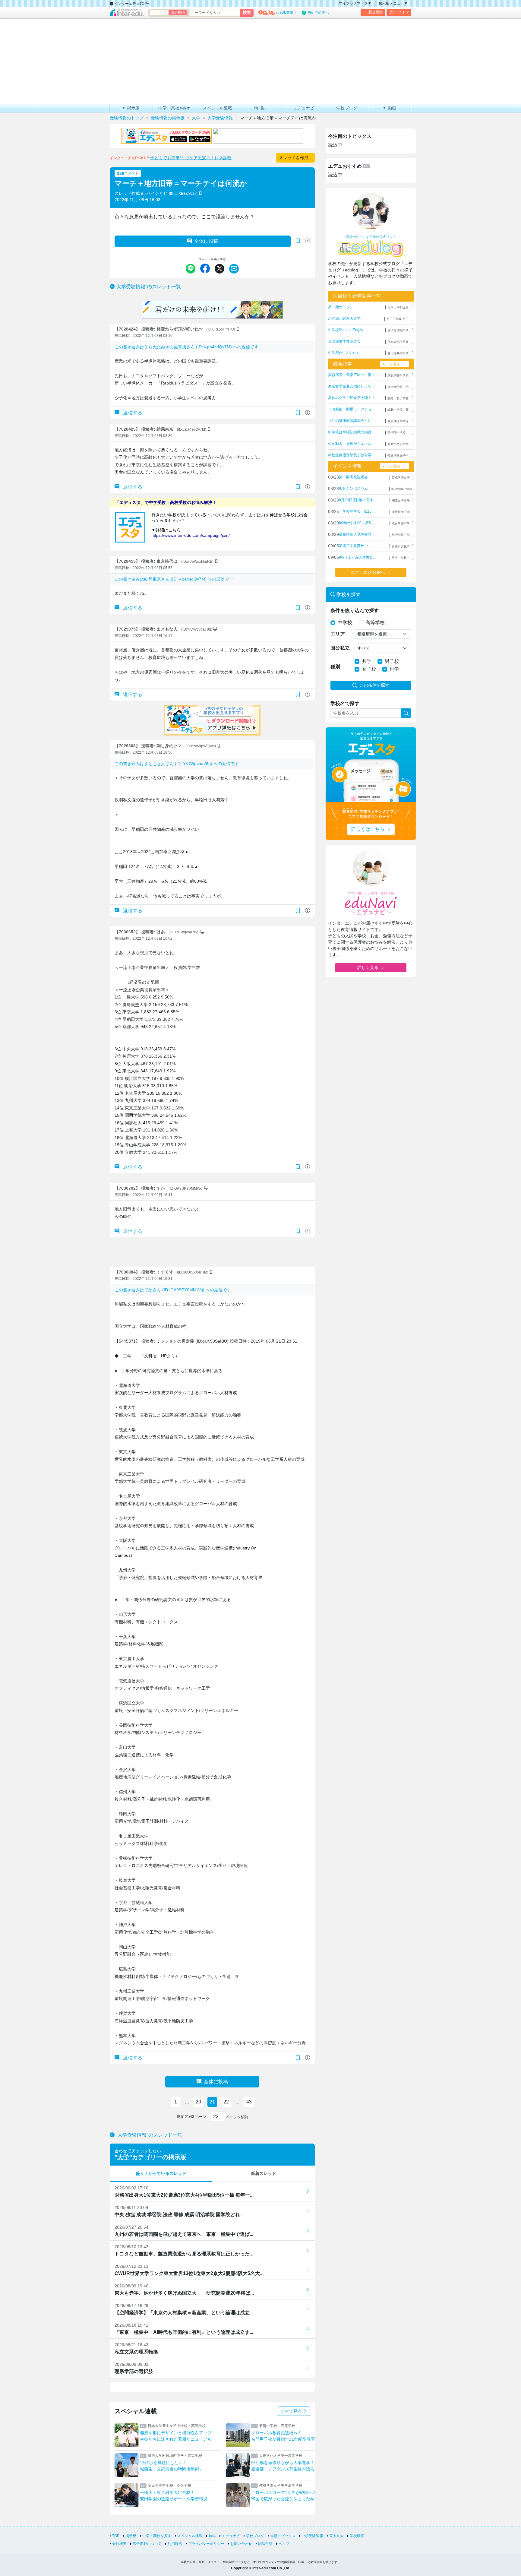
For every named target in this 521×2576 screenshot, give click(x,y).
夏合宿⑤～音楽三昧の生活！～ (353, 375)
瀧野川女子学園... (399, 398)
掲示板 (131, 2536)
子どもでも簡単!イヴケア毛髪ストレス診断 (191, 158)
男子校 (392, 661)
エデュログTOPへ (368, 572)
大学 (123, 2157)
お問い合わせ (241, 2544)
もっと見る (391, 364)
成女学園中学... (402, 523)
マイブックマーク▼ (355, 3)
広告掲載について (147, 2544)
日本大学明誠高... (399, 307)
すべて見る (292, 2411)
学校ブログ (255, 2536)
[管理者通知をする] (308, 241)
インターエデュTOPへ (132, 4)
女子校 (369, 669)
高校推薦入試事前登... (357, 534)
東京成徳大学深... (399, 421)
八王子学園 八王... (399, 319)
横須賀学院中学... (399, 330)
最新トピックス (283, 2536)
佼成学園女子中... (399, 456)
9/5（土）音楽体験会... (357, 557)
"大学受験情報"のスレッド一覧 (148, 287)
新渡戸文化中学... (399, 444)
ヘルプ (284, 2544)
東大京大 (336, 2536)
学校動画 (357, 2536)
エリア (338, 634)
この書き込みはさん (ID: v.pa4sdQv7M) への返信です (186, 347)
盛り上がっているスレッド (161, 2173)
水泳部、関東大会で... (346, 318)
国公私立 (340, 648)
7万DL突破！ (286, 12)
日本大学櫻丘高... (399, 342)
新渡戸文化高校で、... (357, 546)
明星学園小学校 (402, 489)
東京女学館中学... (399, 387)
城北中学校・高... (399, 410)
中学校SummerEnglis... (347, 330)
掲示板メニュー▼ (393, 3)
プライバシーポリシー (206, 2544)
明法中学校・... (402, 558)
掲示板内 (178, 13)
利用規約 (175, 2544)
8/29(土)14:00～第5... (356, 523)
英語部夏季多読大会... (346, 341)
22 (226, 2102)
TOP (116, 2536)
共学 (367, 661)
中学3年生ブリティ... (345, 353)
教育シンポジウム (353, 489)
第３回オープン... (342, 307)
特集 (212, 2536)
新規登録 (376, 12)
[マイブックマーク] (298, 413)
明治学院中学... (402, 535)
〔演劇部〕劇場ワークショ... (351, 409)
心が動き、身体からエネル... (351, 444)
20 (198, 2102)
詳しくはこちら (368, 829)
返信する (132, 413)
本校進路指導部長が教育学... (351, 455)
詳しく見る (368, 967)
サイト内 (159, 13)
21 (212, 2102)
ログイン (402, 12)
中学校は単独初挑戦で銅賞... (351, 432)
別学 (394, 669)
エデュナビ (231, 2536)
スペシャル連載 (190, 2536)
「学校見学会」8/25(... (357, 511)
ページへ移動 (237, 2117)
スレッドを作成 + (295, 158)
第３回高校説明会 (353, 477)
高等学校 (375, 623)
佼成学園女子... (402, 478)
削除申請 (265, 2544)
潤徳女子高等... (402, 500)
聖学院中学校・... (399, 433)
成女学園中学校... (399, 375)
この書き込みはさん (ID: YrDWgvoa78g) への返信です (177, 764)
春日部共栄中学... (399, 353)
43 (249, 2102)
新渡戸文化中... (402, 546)
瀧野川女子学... (402, 512)
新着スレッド (264, 2173)
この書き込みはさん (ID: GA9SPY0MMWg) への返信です (173, 1290)
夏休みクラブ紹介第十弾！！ (352, 398)
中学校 (345, 623)
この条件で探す (374, 685)
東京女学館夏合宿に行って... (351, 386)
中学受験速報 (312, 2536)
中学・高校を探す (157, 2536)
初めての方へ (318, 13)
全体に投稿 (206, 241)
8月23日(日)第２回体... (357, 500)
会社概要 (119, 2544)
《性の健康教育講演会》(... (350, 421)
